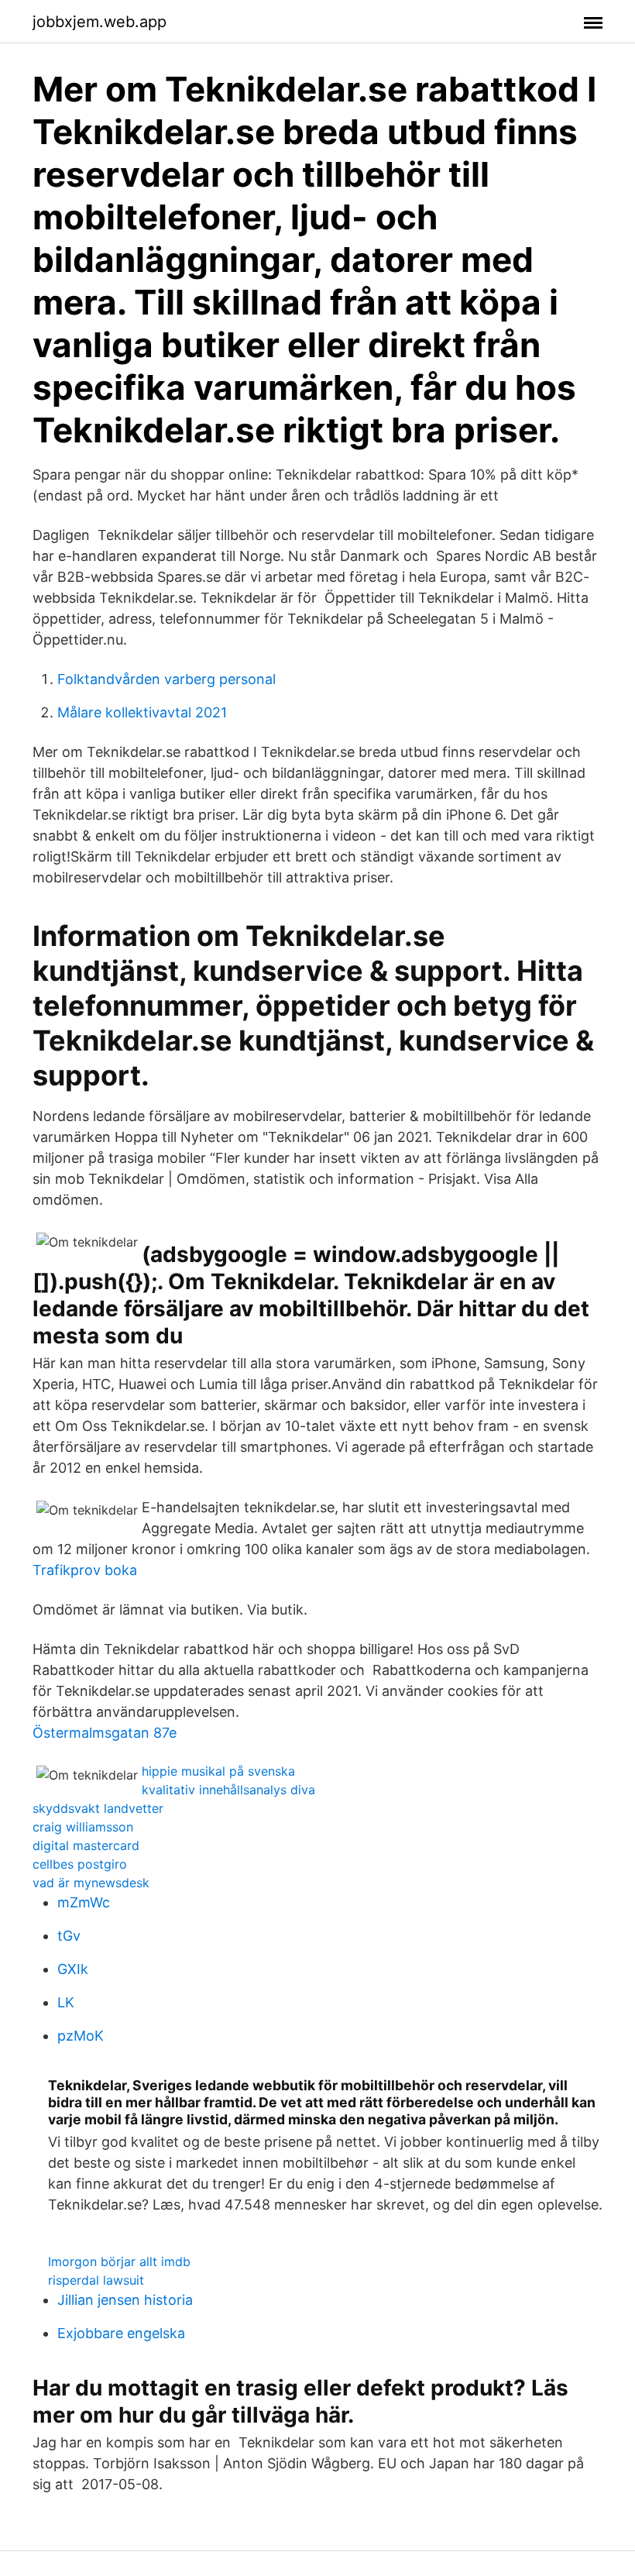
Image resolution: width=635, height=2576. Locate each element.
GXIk (73, 1969)
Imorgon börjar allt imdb (119, 2261)
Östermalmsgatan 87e (105, 1733)
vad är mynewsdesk (91, 1883)
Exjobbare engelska (121, 2333)
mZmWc (84, 1902)
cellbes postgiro (80, 1864)
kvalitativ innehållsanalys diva (228, 1790)
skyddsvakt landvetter (98, 1808)
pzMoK (81, 2036)
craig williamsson (83, 1827)
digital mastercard (86, 1845)
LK (66, 2002)
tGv (69, 1936)
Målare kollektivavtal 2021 (142, 712)
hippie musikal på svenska (218, 1771)
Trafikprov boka (85, 1570)
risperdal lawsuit (96, 2280)
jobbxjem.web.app (100, 22)
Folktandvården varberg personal (166, 679)
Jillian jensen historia (125, 2300)
